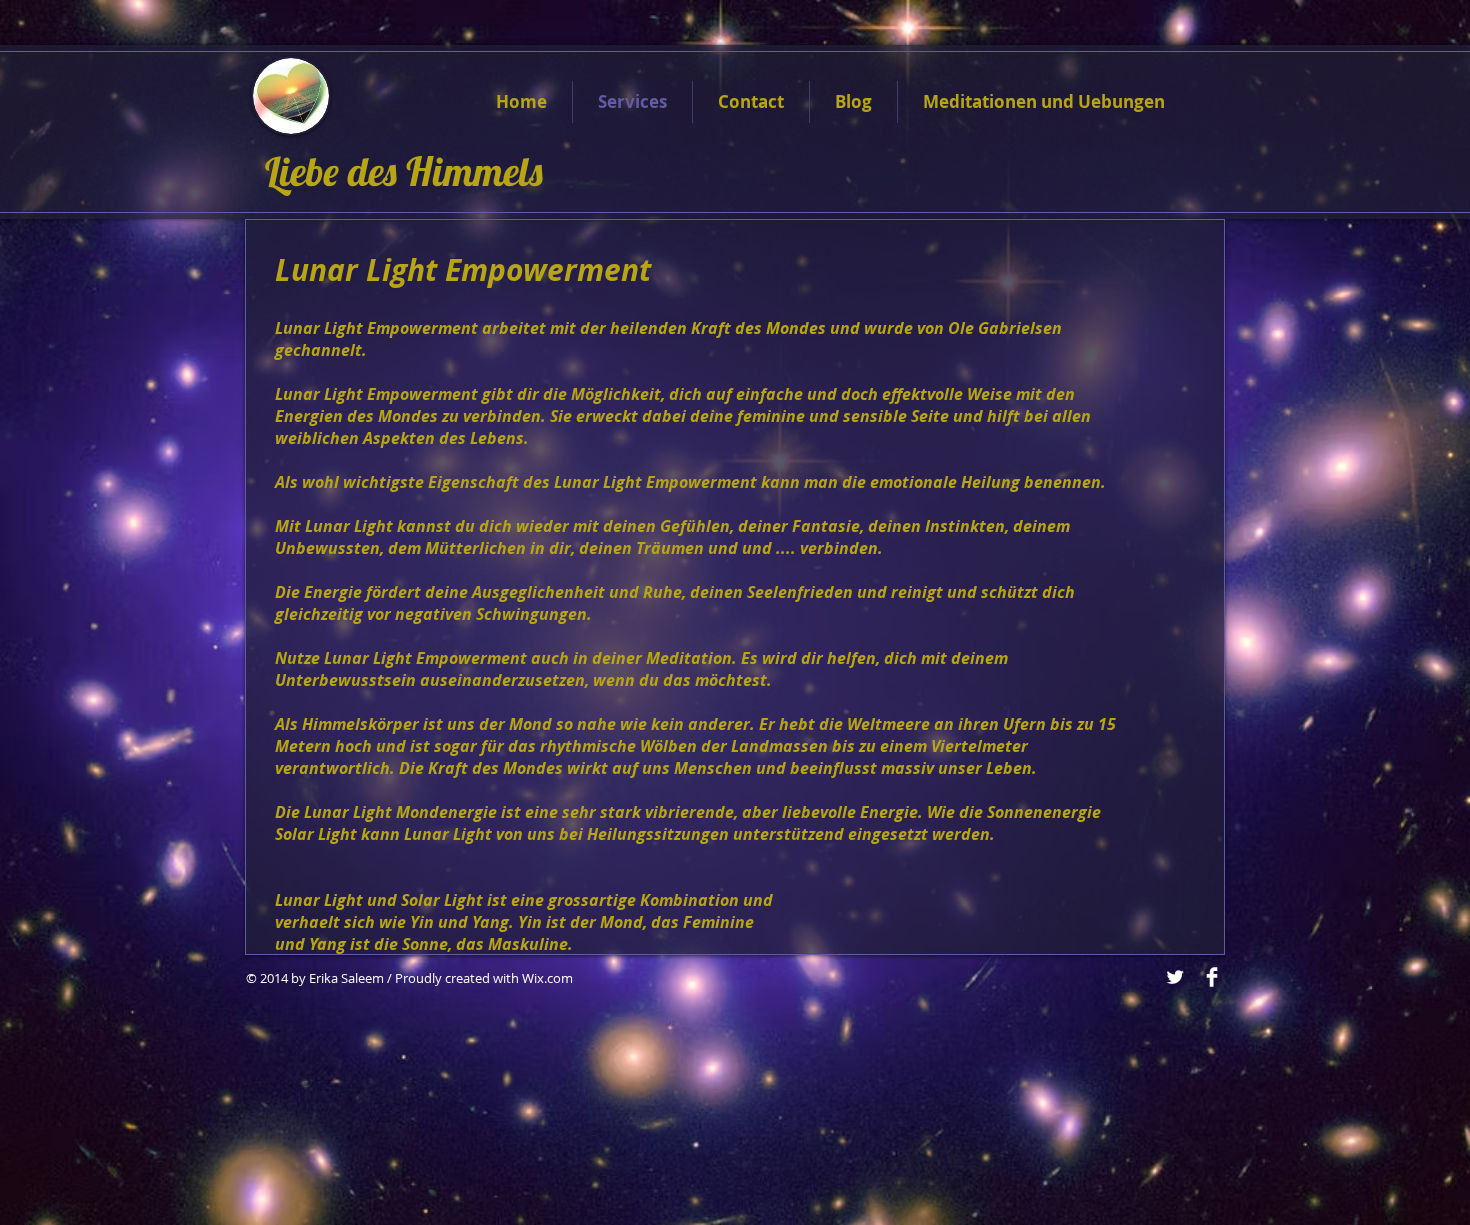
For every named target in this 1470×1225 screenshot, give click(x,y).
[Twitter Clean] (1175, 977)
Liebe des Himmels (408, 171)
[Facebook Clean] (1212, 977)
